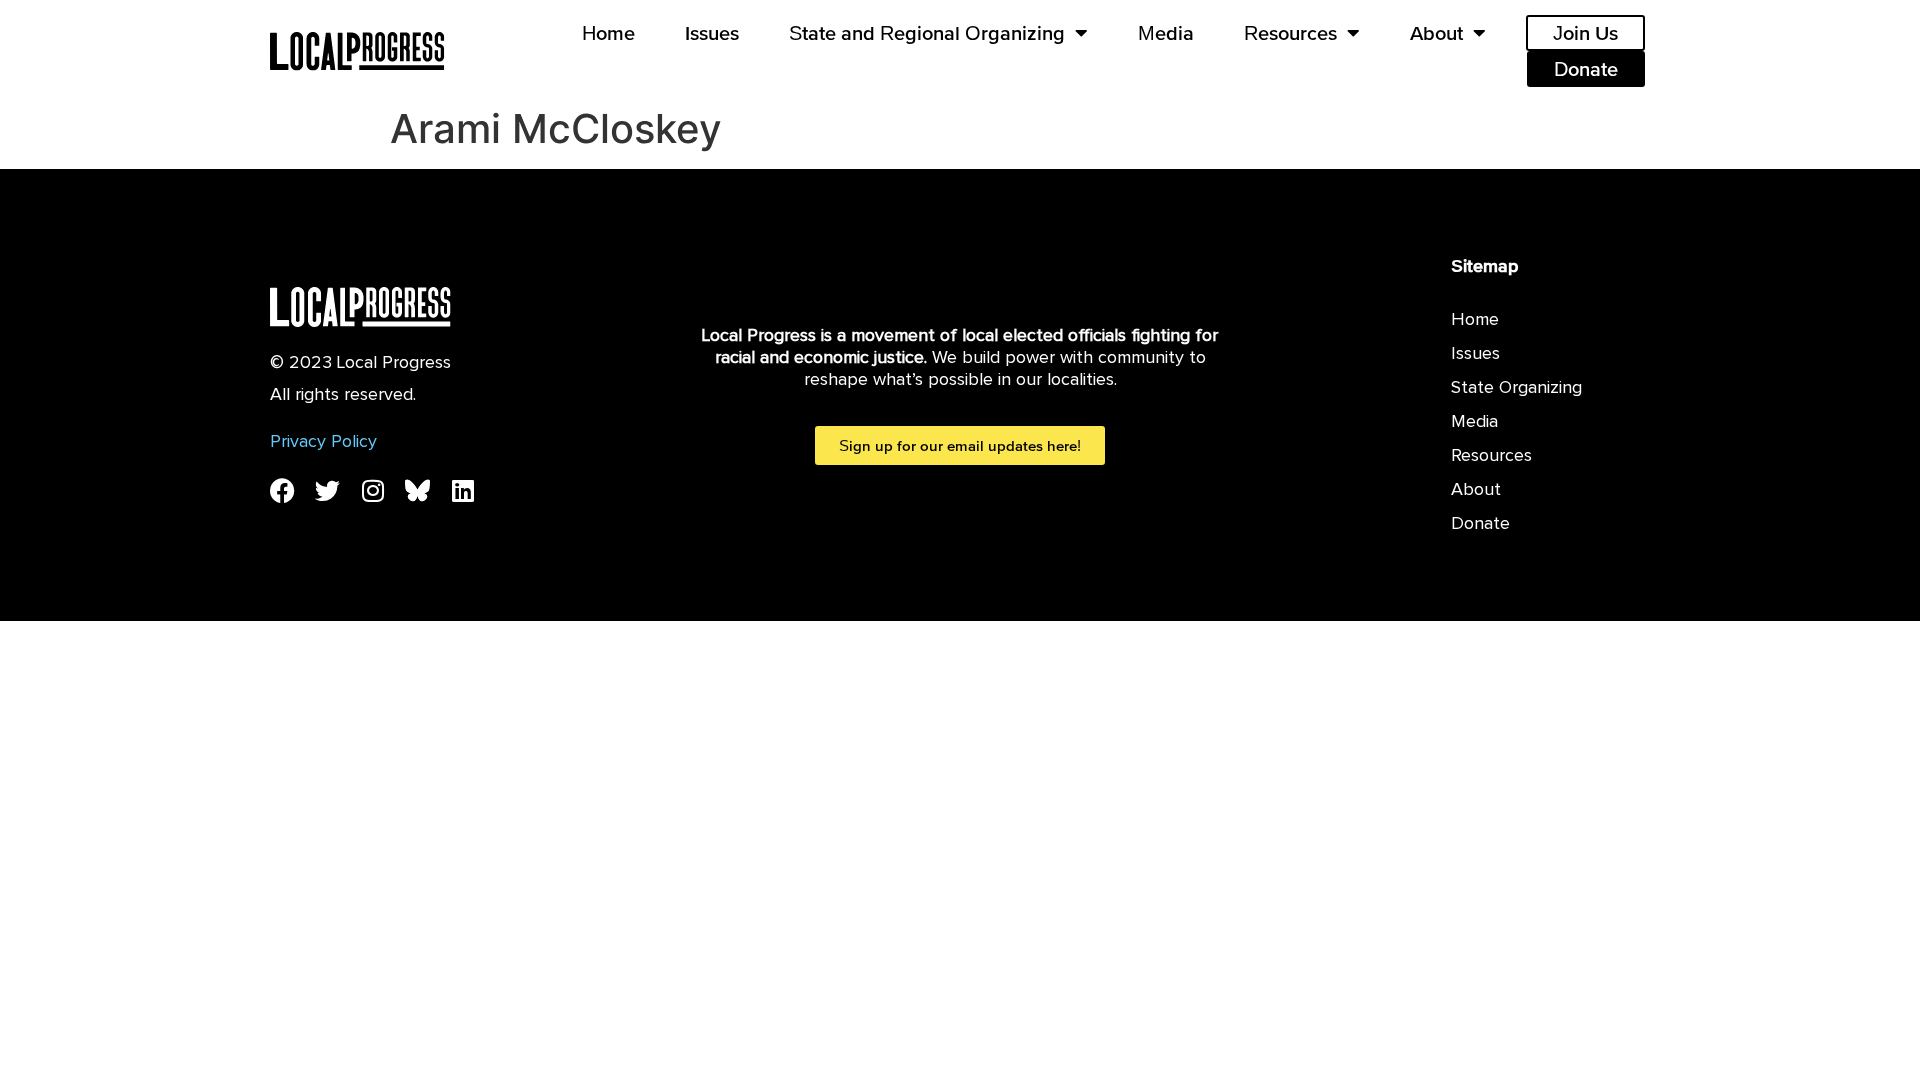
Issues (712, 33)
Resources (1290, 33)
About (1436, 33)
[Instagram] (372, 490)
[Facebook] (282, 490)
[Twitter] (327, 490)
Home (608, 33)
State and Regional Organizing (927, 33)
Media (1166, 33)
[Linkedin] (462, 490)
